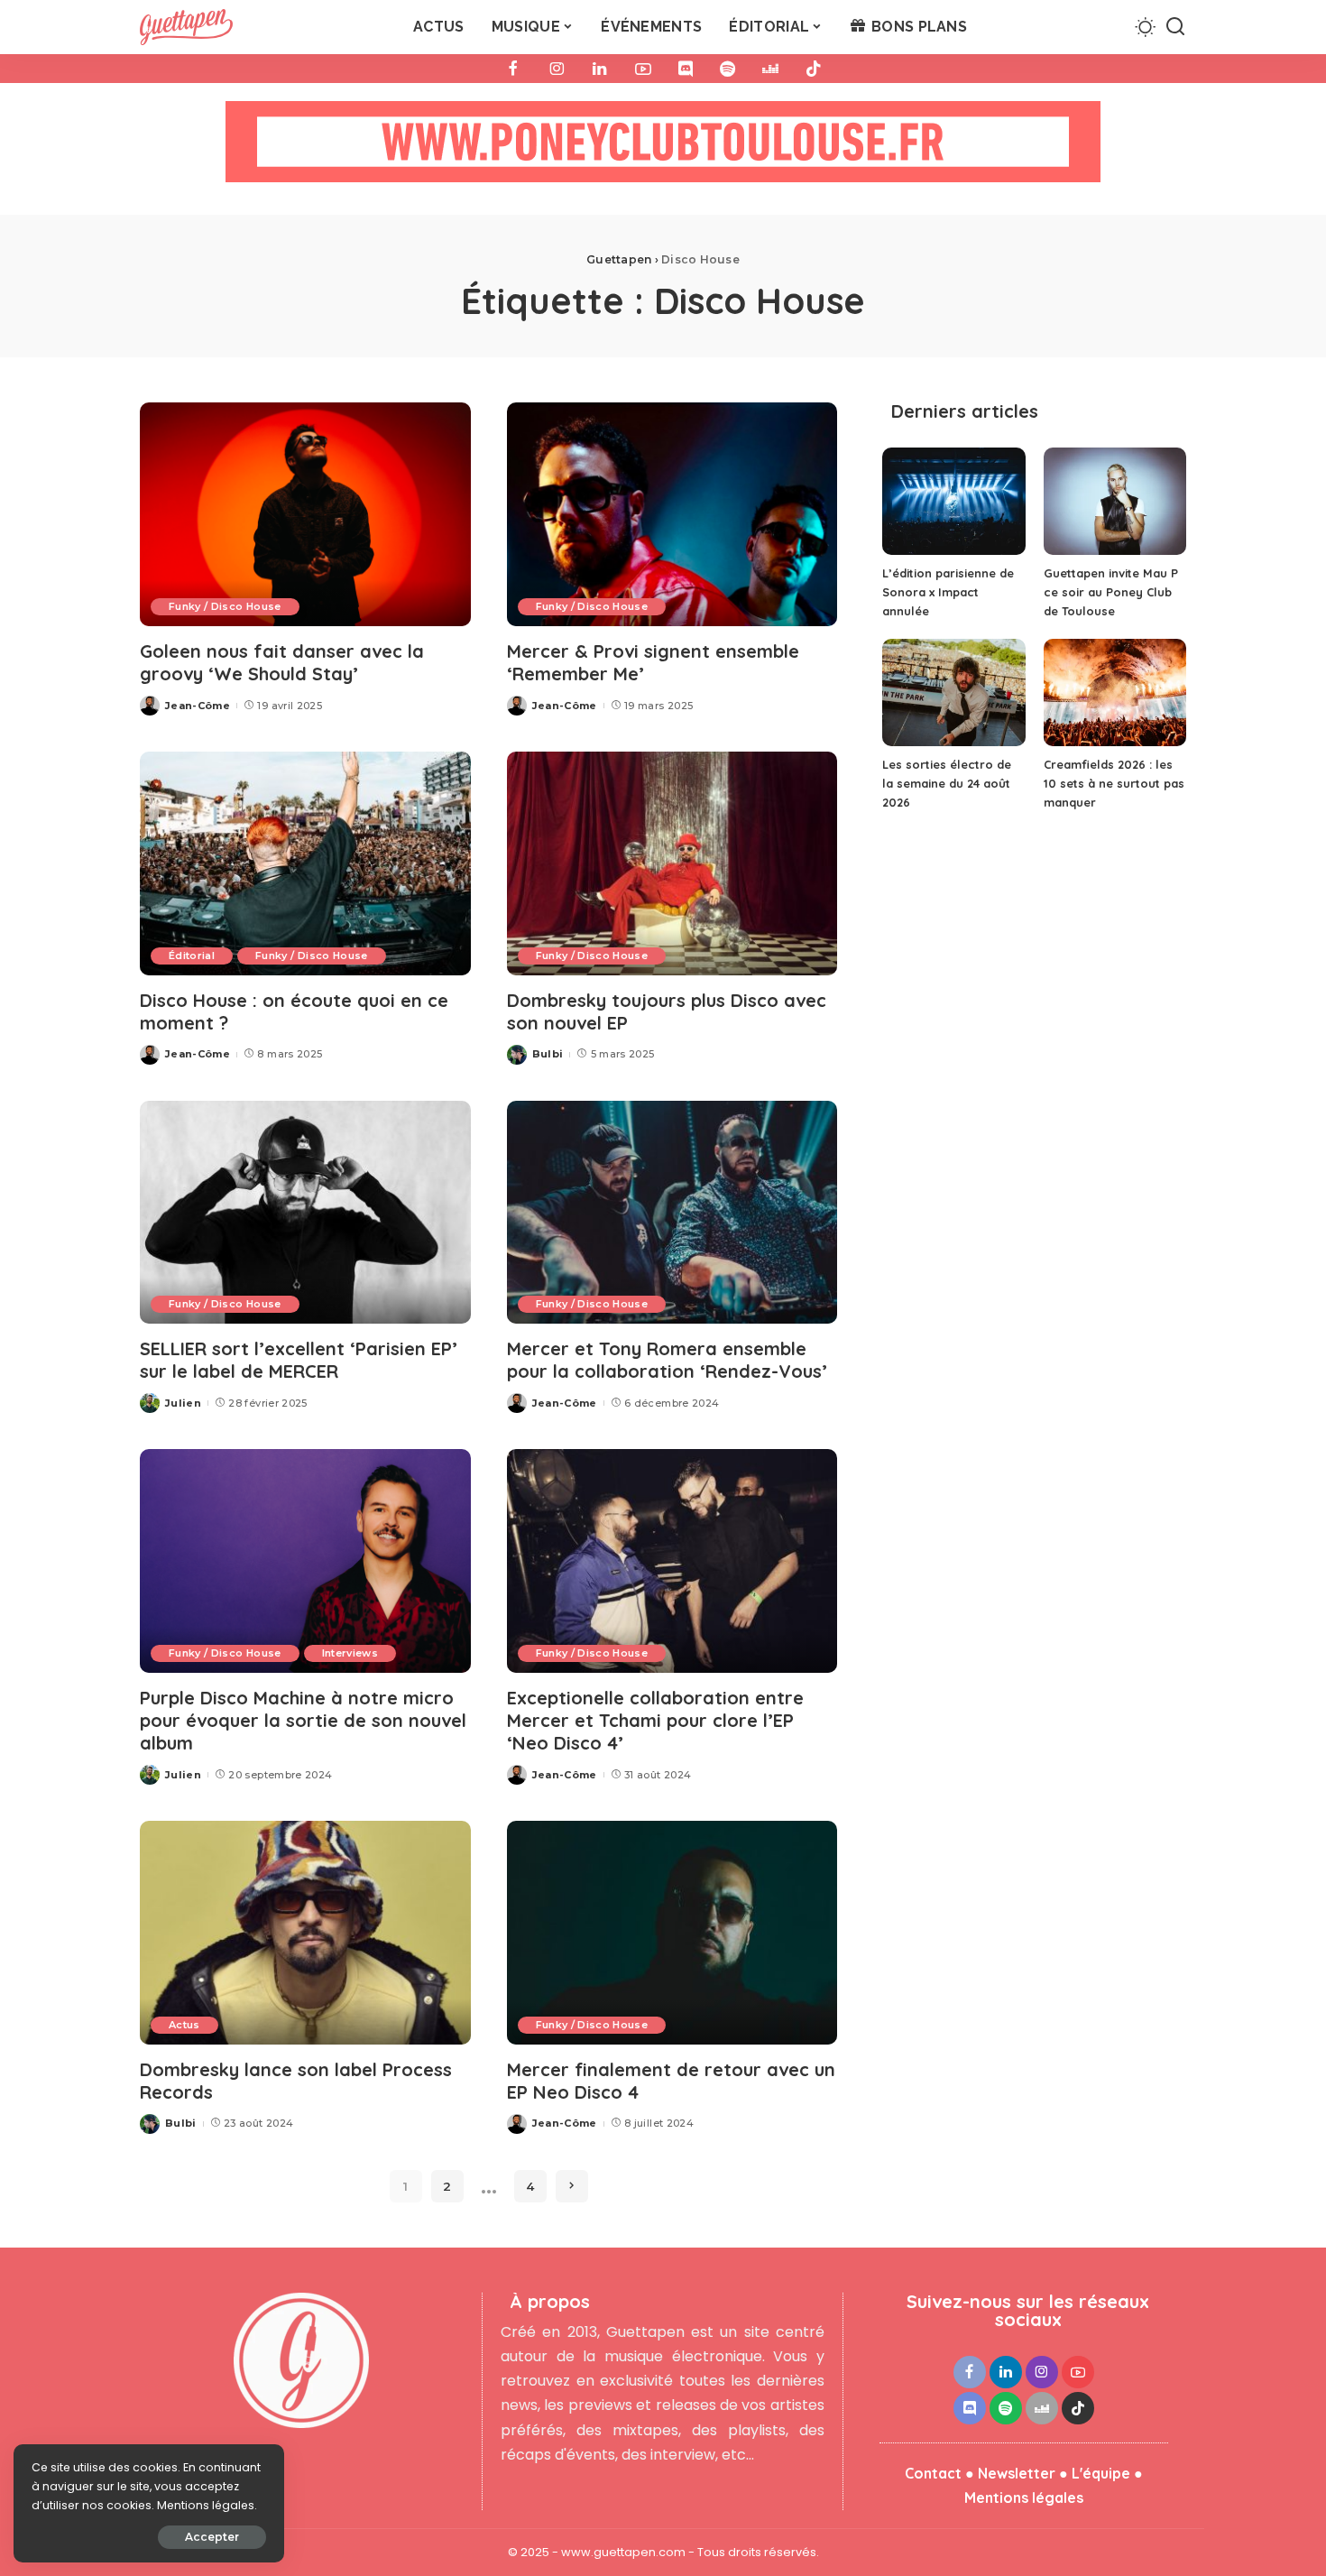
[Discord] (686, 69)
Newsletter (1017, 2473)
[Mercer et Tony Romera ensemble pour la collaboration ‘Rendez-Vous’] (672, 1213)
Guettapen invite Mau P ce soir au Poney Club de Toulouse (1111, 592)
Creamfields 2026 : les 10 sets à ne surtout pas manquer (1114, 783)
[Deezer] (770, 69)
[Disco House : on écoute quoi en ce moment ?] (305, 863)
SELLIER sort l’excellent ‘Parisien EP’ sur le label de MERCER (299, 1360)
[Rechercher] (1175, 27)
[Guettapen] (186, 27)
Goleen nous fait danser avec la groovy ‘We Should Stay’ (282, 662)
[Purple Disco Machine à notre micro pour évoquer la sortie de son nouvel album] (305, 1561)
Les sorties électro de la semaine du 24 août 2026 (947, 783)
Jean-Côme (198, 706)
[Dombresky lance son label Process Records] (305, 1933)
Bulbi (548, 1054)
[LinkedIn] (600, 69)
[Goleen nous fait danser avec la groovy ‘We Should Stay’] (305, 514)
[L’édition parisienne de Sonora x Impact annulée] (953, 501)
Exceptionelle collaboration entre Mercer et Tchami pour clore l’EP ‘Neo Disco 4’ (655, 1720)
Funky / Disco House (225, 606)
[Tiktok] (814, 69)
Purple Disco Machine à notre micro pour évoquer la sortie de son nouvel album (303, 1720)
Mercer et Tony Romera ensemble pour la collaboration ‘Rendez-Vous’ (667, 1360)
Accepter (212, 2537)
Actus (184, 2025)
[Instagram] (557, 69)
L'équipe (1101, 2473)
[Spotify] (727, 69)
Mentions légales (1024, 2498)
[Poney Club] (663, 148)
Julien (183, 1403)
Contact (933, 2473)
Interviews (350, 1653)
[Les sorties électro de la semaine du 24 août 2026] (953, 692)
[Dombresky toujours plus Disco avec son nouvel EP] (672, 863)
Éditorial (192, 956)
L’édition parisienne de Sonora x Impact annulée (948, 592)
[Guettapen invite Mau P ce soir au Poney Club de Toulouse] (1115, 501)
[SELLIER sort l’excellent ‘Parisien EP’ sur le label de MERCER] (305, 1213)
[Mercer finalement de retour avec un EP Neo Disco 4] (672, 1933)
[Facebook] (513, 69)
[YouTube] (643, 69)
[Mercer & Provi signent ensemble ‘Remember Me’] (672, 514)
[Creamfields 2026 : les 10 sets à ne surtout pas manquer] (1115, 692)
